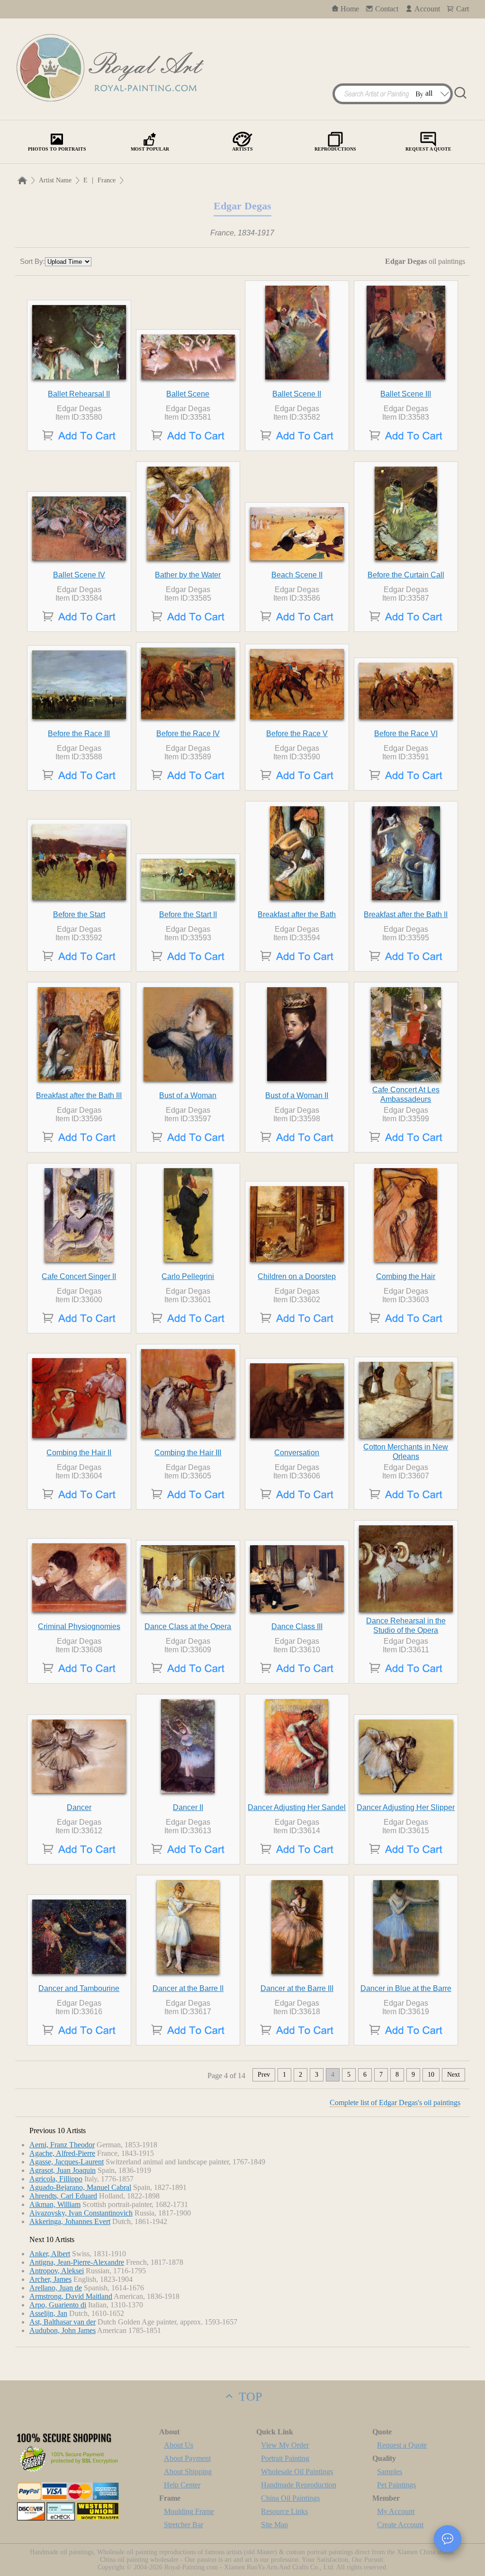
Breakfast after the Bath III (79, 1095)
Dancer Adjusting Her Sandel (297, 1807)
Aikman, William (55, 2204)
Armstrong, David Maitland (71, 2296)
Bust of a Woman (188, 1095)
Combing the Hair (406, 1276)
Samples (390, 2472)
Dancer (79, 1807)
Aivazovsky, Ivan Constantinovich (81, 2213)
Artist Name (55, 180)
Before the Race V (297, 734)
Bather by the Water (188, 575)
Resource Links (284, 2511)
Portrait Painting (285, 2458)
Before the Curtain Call (406, 575)
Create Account (400, 2525)
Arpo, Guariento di (58, 2305)
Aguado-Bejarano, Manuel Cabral (80, 2187)
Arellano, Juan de (56, 2288)
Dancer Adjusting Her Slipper (406, 1807)
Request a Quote (402, 2445)
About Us (179, 2445)
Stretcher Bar (184, 2525)
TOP (249, 2397)
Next (454, 2075)
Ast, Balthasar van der (63, 2322)
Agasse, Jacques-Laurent (67, 2162)
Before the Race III (79, 734)
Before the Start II (188, 914)
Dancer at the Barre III (297, 1988)
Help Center (182, 2485)
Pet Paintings (396, 2485)
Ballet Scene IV (79, 575)
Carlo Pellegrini (188, 1276)
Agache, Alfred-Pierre (62, 2153)
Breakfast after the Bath (297, 914)
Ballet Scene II (297, 394)
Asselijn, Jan (48, 2313)
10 (431, 2075)
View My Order (285, 2445)
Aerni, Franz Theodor (62, 2145)
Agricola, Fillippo (56, 2179)
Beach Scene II (297, 575)
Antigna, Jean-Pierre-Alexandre (77, 2262)
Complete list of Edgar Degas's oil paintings (395, 2103)
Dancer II (188, 1807)
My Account (396, 2511)
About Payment (187, 2458)
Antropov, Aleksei (57, 2271)
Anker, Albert (50, 2254)
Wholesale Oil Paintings (297, 2472)
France (107, 180)
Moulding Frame (189, 2511)
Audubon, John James (63, 2330)
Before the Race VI (406, 734)
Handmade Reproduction (299, 2485)
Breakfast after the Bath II (406, 914)
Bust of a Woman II (297, 1095)
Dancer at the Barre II (188, 1988)
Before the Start (79, 914)
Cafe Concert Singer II (79, 1276)
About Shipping (188, 2472)
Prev (264, 2075)
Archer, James (50, 2279)
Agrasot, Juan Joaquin (63, 2170)
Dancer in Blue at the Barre (406, 1988)
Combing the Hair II (79, 1453)
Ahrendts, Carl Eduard (63, 2196)
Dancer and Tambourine (79, 1988)
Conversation (297, 1453)
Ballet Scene (188, 394)
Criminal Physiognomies (79, 1626)
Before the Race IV (188, 734)
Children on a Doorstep (297, 1276)
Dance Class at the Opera (188, 1626)
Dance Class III (297, 1626)
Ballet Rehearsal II (79, 394)
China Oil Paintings (290, 2498)
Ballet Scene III (406, 394)
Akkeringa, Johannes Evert (70, 2221)
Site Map (274, 2525)
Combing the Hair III (188, 1453)
